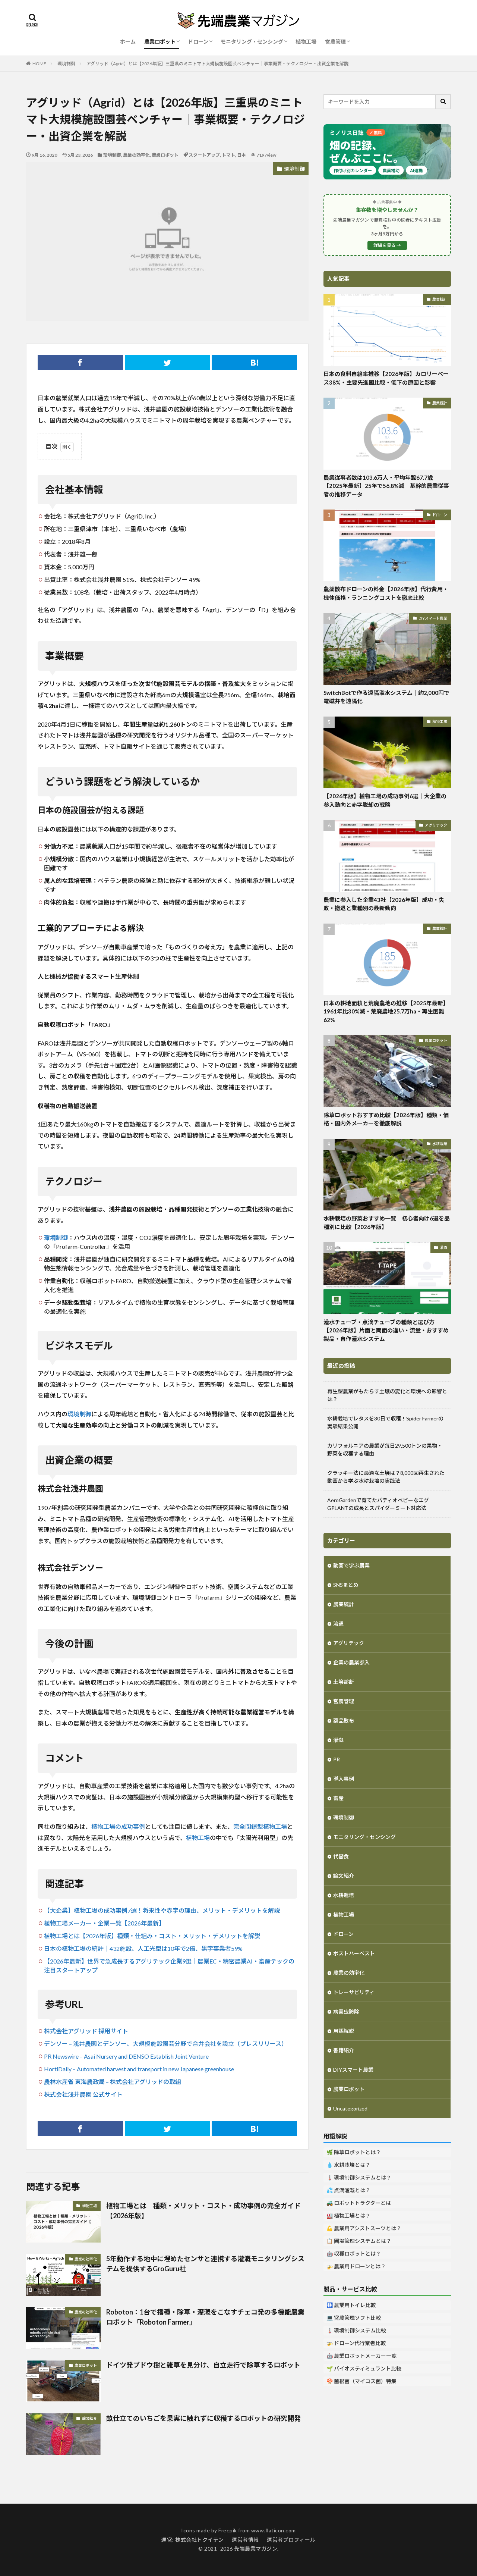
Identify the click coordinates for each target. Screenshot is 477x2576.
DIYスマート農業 (433, 618)
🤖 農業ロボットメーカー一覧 (361, 2356)
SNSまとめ (346, 1585)
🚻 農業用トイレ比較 (351, 2305)
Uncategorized (350, 2108)
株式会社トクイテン (200, 2540)
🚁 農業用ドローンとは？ (356, 2266)
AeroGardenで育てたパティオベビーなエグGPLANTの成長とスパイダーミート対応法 (378, 1504)
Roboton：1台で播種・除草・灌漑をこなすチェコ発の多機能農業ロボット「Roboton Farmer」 (205, 2317)
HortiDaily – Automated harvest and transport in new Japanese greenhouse (139, 2069)
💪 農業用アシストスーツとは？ (364, 2228)
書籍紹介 (344, 2050)
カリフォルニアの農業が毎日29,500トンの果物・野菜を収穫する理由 (385, 1450)
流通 (338, 1624)
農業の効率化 (136, 155)
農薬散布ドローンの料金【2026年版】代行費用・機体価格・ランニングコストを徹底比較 (386, 593)
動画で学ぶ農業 (351, 1565)
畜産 (338, 1798)
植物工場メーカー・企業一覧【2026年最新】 (104, 1923)
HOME (39, 64)
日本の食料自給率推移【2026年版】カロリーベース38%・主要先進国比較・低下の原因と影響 (386, 378)
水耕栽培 (440, 1144)
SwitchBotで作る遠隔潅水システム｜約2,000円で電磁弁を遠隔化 (386, 697)
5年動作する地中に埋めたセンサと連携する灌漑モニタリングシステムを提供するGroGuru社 (205, 2264)
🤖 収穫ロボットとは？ (354, 2254)
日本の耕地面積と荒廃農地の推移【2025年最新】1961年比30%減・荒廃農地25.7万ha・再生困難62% (386, 1011)
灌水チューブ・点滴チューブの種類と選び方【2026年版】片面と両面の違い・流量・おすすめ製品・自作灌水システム (386, 1330)
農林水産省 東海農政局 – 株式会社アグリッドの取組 (113, 2082)
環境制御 (66, 64)
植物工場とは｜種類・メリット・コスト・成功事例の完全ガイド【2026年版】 (203, 2211)
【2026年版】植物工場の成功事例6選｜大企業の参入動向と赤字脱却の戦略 (385, 800)
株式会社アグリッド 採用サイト (86, 2031)
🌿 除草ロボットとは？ (354, 2152)
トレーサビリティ (354, 1992)
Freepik (228, 2530)
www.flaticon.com (274, 2530)
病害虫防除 (346, 2011)
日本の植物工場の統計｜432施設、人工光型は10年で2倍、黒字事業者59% (143, 1948)
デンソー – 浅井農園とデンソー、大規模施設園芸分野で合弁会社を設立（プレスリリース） (166, 2044)
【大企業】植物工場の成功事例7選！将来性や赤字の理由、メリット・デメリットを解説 (162, 1910)
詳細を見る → (387, 245)
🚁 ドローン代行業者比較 (356, 2343)
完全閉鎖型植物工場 (260, 1826)
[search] (443, 102)
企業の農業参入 (351, 1662)
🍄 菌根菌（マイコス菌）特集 (361, 2381)
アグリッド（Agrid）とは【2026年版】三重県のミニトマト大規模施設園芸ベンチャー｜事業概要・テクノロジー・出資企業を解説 (217, 64)
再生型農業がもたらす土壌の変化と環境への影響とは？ (387, 1395)
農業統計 (440, 299)
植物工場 (306, 42)
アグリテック (436, 825)
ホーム (128, 42)
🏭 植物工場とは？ (348, 2215)
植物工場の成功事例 (118, 1826)
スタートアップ (204, 155)
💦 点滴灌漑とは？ (348, 2190)
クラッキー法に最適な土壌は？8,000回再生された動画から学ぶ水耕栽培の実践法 (386, 1477)
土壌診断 (344, 1682)
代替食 (341, 1856)
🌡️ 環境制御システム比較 (356, 2330)
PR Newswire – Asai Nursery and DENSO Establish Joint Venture (126, 2056)
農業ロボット (160, 42)
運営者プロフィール (291, 2540)
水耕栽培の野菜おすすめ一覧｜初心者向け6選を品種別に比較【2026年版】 (387, 1223)
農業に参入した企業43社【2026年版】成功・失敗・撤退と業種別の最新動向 (384, 904)
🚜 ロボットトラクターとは (359, 2203)
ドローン (198, 42)
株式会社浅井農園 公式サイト (83, 2094)
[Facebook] (80, 363)
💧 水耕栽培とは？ (348, 2165)
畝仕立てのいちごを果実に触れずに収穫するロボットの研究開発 (203, 2418)
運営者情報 (245, 2540)
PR (337, 1759)
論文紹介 (89, 2418)
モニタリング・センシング (252, 42)
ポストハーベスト (354, 1953)
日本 (241, 155)
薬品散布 (344, 1721)
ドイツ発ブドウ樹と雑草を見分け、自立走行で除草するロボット (203, 2365)
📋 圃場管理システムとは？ (359, 2241)
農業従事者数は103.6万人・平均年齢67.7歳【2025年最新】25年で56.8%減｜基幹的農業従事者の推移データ (386, 486)
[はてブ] (254, 363)
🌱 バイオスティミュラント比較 (364, 2368)
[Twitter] (168, 363)
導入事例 (344, 1779)
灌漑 (443, 1247)
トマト (228, 155)
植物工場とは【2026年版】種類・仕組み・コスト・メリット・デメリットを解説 (152, 1936)
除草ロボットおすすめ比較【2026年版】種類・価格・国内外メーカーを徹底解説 (386, 1119)
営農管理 (335, 42)
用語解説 (344, 2031)
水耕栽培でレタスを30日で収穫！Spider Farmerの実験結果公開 (385, 1422)
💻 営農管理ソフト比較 (354, 2318)
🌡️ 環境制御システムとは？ (359, 2177)
